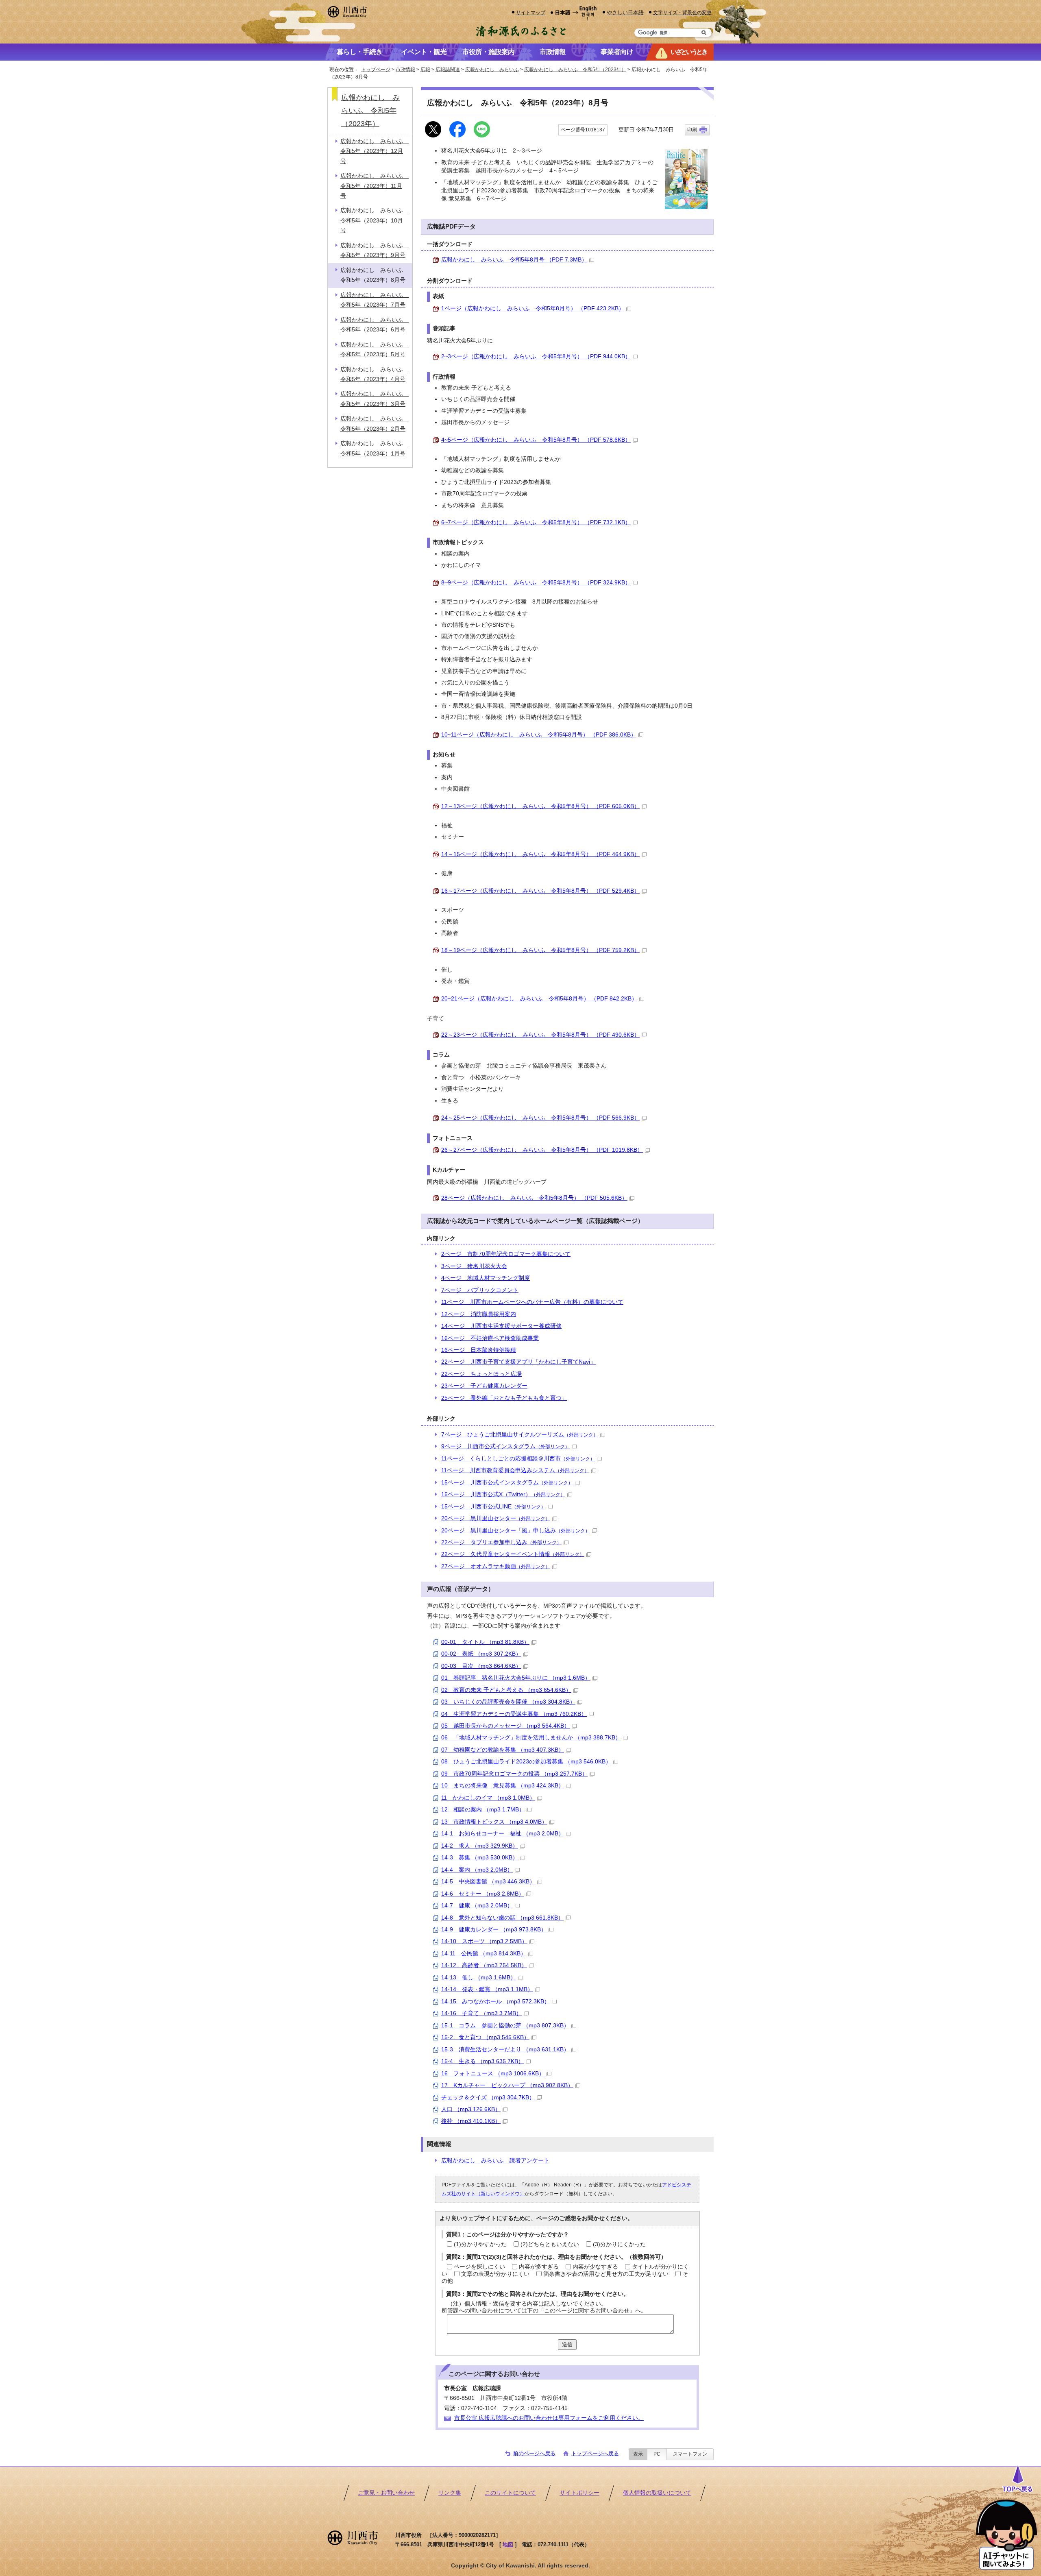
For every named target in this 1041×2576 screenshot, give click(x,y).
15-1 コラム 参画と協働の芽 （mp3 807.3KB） (505, 2026)
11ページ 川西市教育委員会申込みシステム (515, 1470)
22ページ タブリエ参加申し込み (501, 1542)
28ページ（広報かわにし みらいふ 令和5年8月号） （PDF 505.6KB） (534, 1198)
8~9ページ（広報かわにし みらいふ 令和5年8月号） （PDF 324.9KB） (536, 583)
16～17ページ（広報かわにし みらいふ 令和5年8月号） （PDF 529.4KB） (540, 891)
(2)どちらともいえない (550, 2244)
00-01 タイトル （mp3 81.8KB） (485, 1642)
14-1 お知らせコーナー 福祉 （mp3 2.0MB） (503, 1834)
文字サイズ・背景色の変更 (682, 12)
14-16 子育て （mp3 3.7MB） (481, 2013)
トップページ (376, 70)
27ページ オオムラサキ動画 (496, 1566)
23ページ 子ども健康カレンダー (484, 1386)
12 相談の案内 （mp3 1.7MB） (483, 1810)
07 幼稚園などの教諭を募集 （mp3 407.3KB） (503, 1750)
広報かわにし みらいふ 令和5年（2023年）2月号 (375, 424)
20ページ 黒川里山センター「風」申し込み (516, 1531)
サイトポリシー (579, 2493)
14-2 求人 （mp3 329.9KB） (480, 1846)
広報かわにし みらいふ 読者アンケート (495, 2161)
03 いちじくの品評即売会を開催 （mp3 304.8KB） (508, 1702)
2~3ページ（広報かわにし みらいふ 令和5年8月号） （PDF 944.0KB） (536, 356)
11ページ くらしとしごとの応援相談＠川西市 (518, 1459)
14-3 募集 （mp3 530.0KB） (480, 1858)
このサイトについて (510, 2493)
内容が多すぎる (539, 2267)
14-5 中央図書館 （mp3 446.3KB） (488, 1882)
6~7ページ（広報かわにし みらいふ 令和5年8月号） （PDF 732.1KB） (536, 522)
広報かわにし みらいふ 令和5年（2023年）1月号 (375, 448)
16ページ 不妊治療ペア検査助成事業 (490, 1338)
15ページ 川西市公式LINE (493, 1507)
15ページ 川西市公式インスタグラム (507, 1483)
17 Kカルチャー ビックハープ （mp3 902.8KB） (507, 2085)
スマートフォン (690, 2454)
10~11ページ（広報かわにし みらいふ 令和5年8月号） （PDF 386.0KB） (539, 735)
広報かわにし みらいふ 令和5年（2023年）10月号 (375, 220)
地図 (508, 2544)
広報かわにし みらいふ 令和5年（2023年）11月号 (375, 186)
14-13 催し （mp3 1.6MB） (479, 1978)
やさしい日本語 (625, 12)
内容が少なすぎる (595, 2267)
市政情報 (405, 70)
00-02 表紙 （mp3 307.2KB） (481, 1654)
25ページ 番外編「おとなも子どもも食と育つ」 (504, 1398)
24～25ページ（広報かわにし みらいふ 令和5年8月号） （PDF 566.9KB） (540, 1118)
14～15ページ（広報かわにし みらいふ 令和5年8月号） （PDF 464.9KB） (540, 854)
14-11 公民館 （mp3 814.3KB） (484, 1954)
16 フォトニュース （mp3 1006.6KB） (493, 2074)
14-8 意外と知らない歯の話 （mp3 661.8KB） (502, 1918)
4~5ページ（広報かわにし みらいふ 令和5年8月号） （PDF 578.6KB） (536, 440)
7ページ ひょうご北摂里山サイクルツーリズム (520, 1435)
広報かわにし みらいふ (492, 70)
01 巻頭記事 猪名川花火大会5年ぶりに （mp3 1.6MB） (516, 1678)
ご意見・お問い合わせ (386, 2493)
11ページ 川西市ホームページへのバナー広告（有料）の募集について (532, 1302)
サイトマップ (531, 12)
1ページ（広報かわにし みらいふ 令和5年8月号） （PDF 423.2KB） (533, 308)
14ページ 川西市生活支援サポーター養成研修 (501, 1326)
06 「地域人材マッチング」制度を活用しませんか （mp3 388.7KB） (531, 1738)
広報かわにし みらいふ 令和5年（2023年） (575, 70)
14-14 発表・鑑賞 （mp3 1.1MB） (487, 1989)
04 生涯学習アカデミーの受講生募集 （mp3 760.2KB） (514, 1714)
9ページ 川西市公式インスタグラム (505, 1446)
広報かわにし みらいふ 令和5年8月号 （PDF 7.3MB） (514, 260)
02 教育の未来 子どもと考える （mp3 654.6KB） (506, 1690)
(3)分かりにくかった (619, 2244)
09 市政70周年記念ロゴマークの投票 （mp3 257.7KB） (514, 1774)
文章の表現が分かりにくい (495, 2274)
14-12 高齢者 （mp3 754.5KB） (484, 1965)
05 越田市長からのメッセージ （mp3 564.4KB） (505, 1726)
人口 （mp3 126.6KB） (471, 2109)
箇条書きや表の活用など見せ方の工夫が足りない (606, 2274)
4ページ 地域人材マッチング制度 (486, 1278)
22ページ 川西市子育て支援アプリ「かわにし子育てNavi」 (518, 1362)
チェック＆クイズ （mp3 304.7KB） (488, 2098)
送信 (567, 2344)
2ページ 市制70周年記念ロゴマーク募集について (506, 1254)
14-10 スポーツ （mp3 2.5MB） (484, 1941)
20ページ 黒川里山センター (496, 1518)
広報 (425, 70)
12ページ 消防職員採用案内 (479, 1314)
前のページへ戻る (534, 2453)
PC (657, 2454)
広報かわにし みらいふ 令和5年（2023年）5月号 (375, 350)
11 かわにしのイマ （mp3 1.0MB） (488, 1798)
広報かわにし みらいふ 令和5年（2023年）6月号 (375, 325)
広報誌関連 (448, 70)
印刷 (692, 130)
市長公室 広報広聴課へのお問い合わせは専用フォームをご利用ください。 (549, 2418)
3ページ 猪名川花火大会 (474, 1266)
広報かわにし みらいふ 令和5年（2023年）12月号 (375, 151)
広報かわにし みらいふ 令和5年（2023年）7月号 (375, 300)
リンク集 (450, 2493)
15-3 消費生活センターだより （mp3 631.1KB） (505, 2050)
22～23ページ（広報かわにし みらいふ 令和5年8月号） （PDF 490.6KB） (540, 1035)
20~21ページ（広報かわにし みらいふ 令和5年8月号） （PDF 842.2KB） (539, 999)
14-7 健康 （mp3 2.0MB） (477, 1906)
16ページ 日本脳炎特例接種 (479, 1350)
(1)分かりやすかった (480, 2244)
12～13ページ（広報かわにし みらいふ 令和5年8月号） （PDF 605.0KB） (540, 806)
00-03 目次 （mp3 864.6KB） (481, 1666)
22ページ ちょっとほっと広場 (481, 1374)
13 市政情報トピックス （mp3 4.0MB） (494, 1822)
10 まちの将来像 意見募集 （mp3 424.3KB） (503, 1786)
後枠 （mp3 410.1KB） (471, 2121)
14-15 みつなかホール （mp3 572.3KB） (495, 2002)
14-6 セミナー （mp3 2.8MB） (483, 1894)
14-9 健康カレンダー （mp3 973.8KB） (494, 1930)
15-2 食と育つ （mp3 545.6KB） (485, 2037)
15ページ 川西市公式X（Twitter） (503, 1494)
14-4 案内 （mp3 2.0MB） (477, 1870)
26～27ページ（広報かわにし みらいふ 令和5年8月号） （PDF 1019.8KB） (542, 1150)
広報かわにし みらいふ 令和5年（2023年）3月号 (375, 399)
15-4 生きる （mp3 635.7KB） (482, 2061)
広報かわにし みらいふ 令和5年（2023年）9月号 (375, 250)
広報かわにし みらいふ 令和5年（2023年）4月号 (375, 374)
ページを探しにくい (479, 2267)
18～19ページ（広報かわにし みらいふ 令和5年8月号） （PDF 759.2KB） (540, 950)
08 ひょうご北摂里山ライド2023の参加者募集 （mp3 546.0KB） (526, 1762)
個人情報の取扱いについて (657, 2493)
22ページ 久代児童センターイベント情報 (513, 1554)
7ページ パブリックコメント (480, 1290)
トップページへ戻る (595, 2453)
